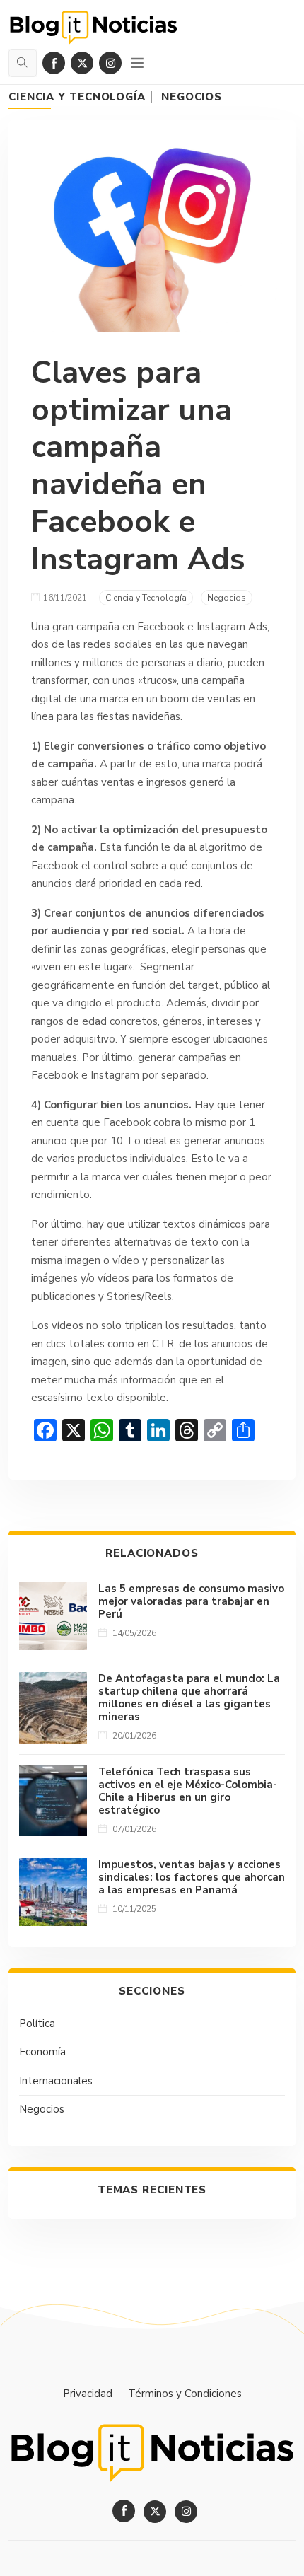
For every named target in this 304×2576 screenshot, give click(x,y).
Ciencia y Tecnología (77, 97)
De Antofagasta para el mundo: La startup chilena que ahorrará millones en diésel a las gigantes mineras (189, 1698)
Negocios (192, 97)
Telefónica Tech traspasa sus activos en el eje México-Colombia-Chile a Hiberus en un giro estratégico (188, 1791)
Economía (42, 2052)
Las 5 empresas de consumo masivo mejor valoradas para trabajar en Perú (191, 1601)
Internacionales (56, 2081)
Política (37, 2024)
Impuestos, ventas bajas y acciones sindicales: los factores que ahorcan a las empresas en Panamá (192, 1877)
